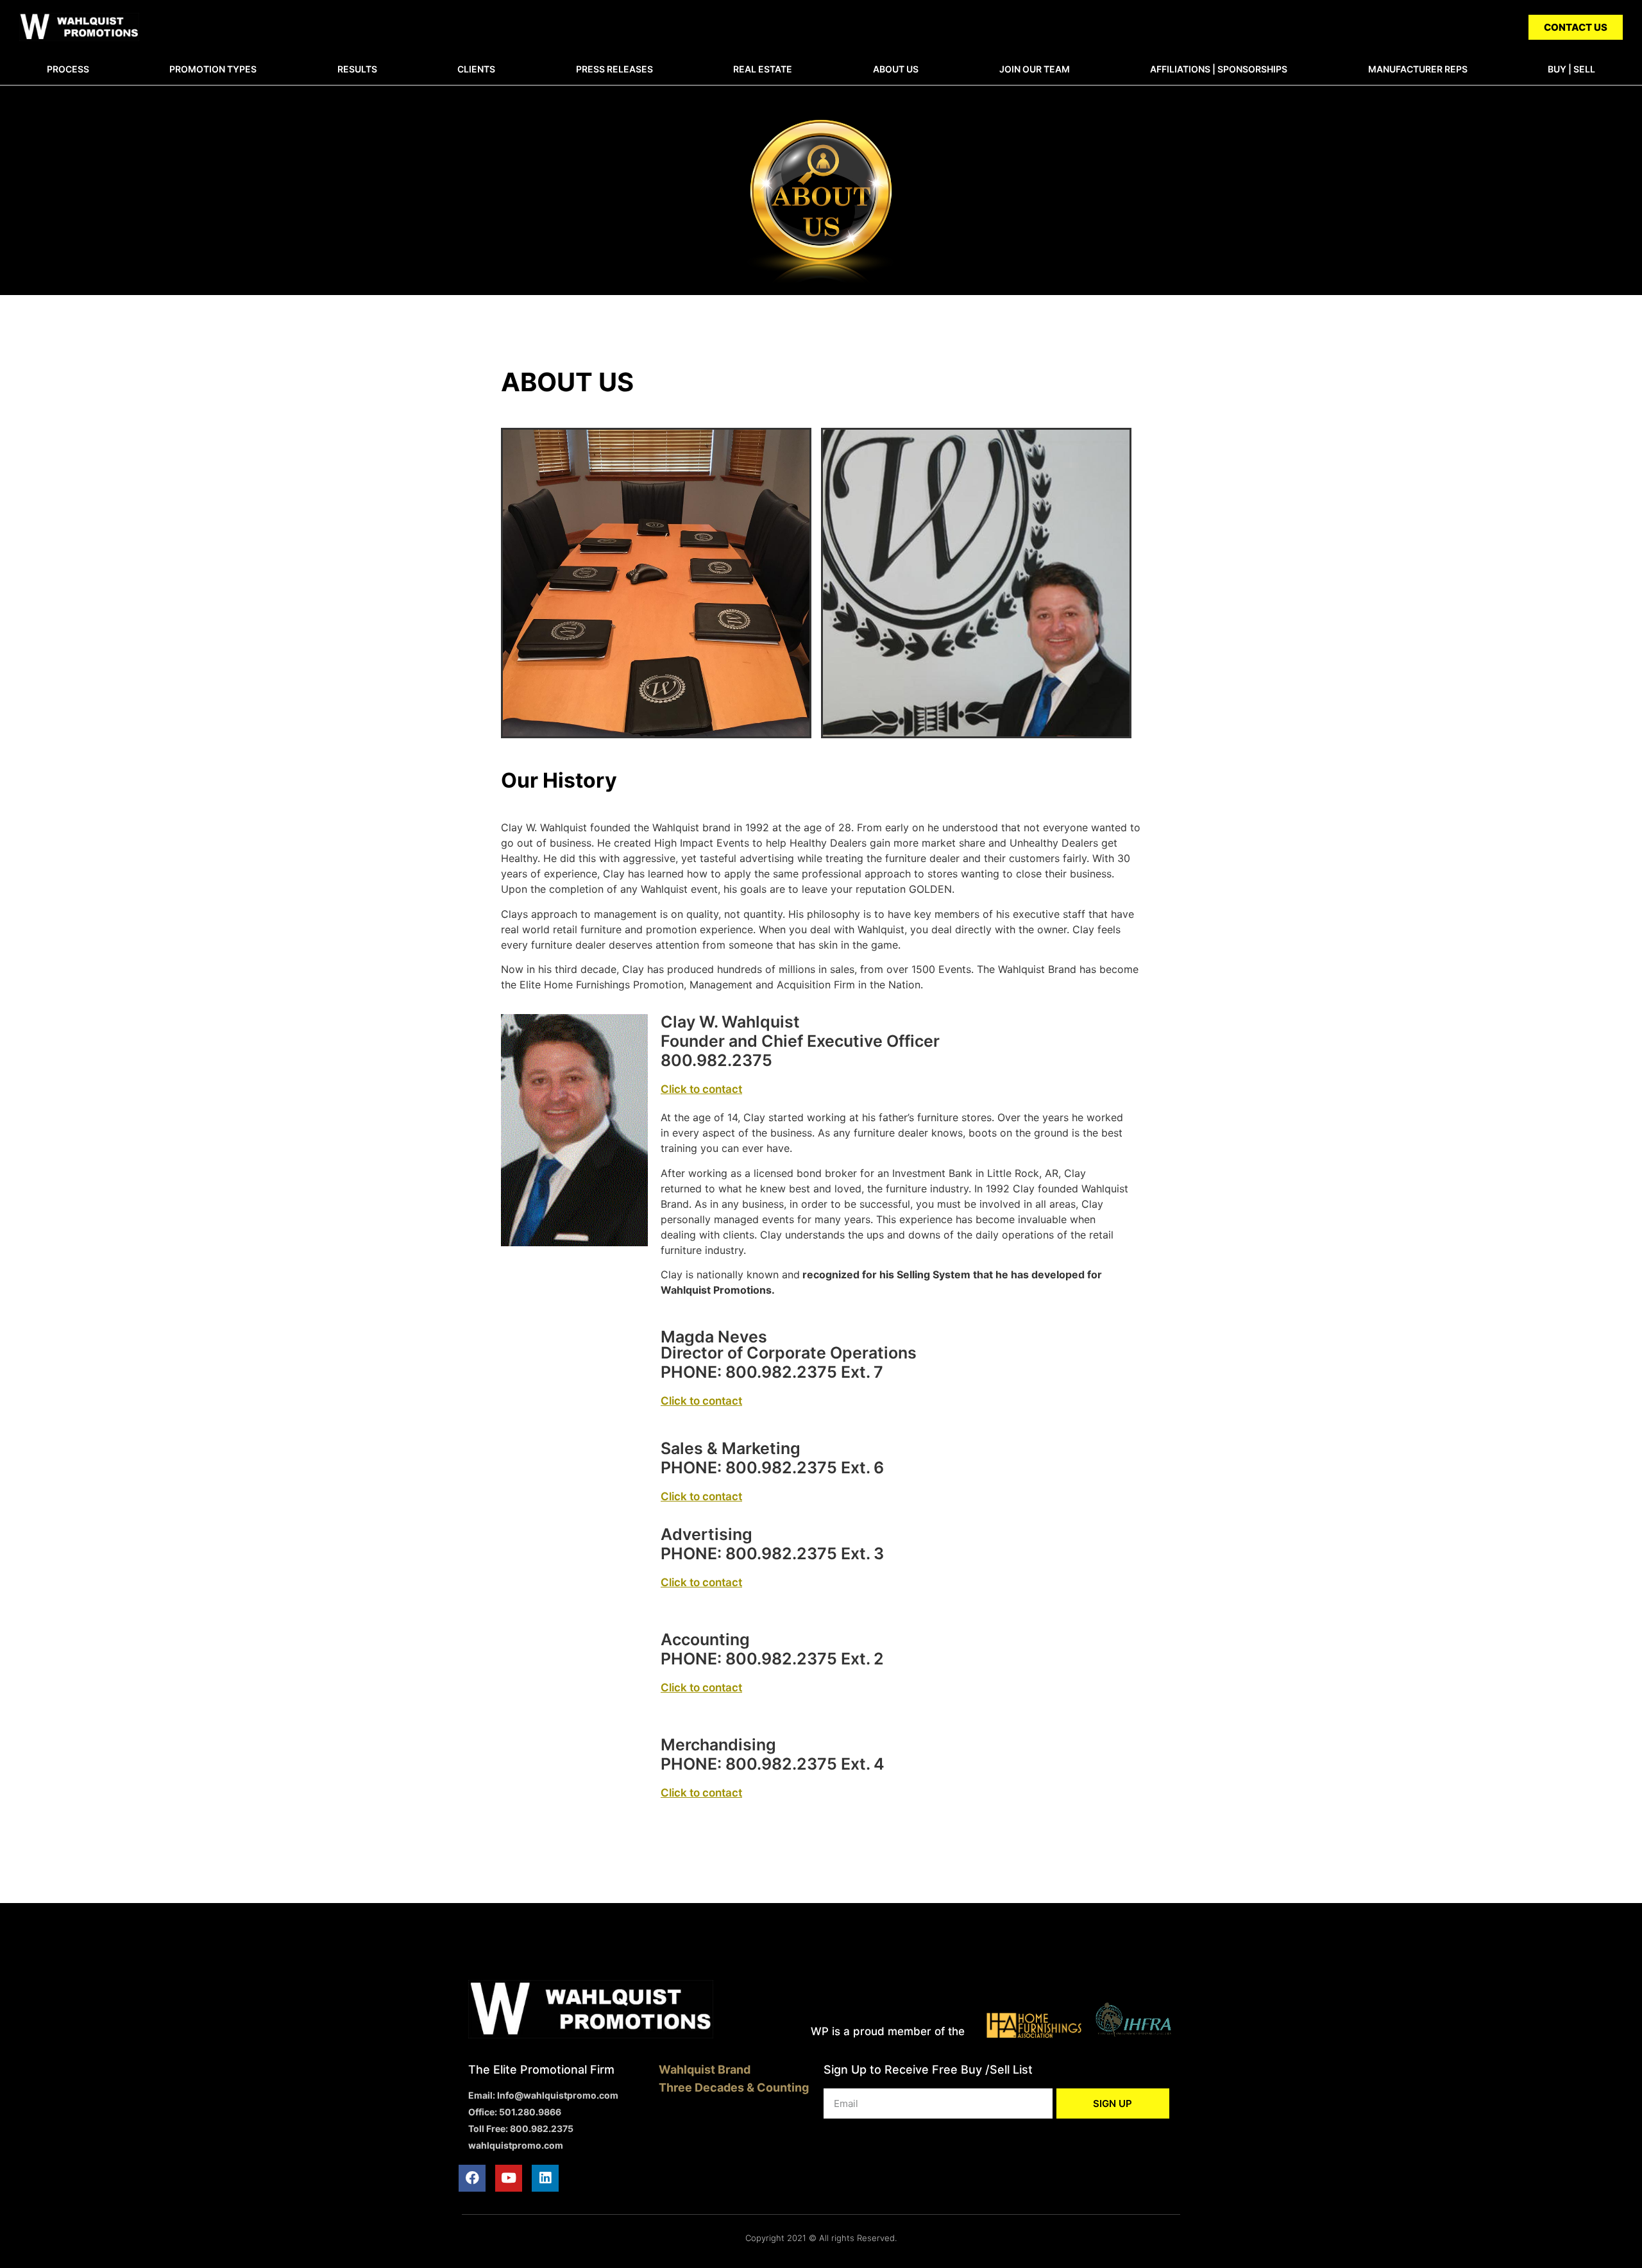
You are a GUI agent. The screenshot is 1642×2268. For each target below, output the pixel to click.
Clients (476, 69)
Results (357, 69)
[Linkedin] (545, 2178)
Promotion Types (213, 69)
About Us (896, 69)
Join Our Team (1035, 69)
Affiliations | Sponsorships (1219, 69)
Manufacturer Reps (1418, 69)
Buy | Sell (1571, 69)
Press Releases (614, 69)
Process (68, 69)
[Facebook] (472, 2178)
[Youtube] (509, 2178)
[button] (1576, 27)
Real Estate (763, 69)
